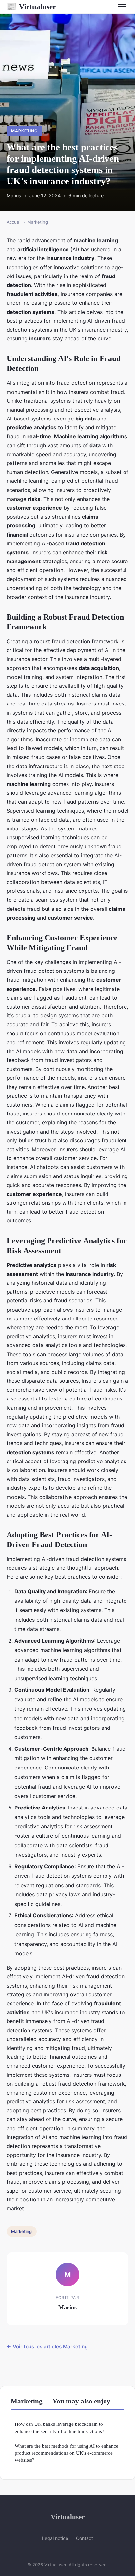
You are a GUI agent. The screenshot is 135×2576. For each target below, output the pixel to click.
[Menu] (122, 7)
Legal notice (55, 2538)
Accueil (14, 222)
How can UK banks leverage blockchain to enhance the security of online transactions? (59, 2427)
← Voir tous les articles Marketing (47, 2347)
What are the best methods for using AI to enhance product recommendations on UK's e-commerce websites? (67, 2453)
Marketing (24, 131)
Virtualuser (31, 7)
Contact (85, 2538)
